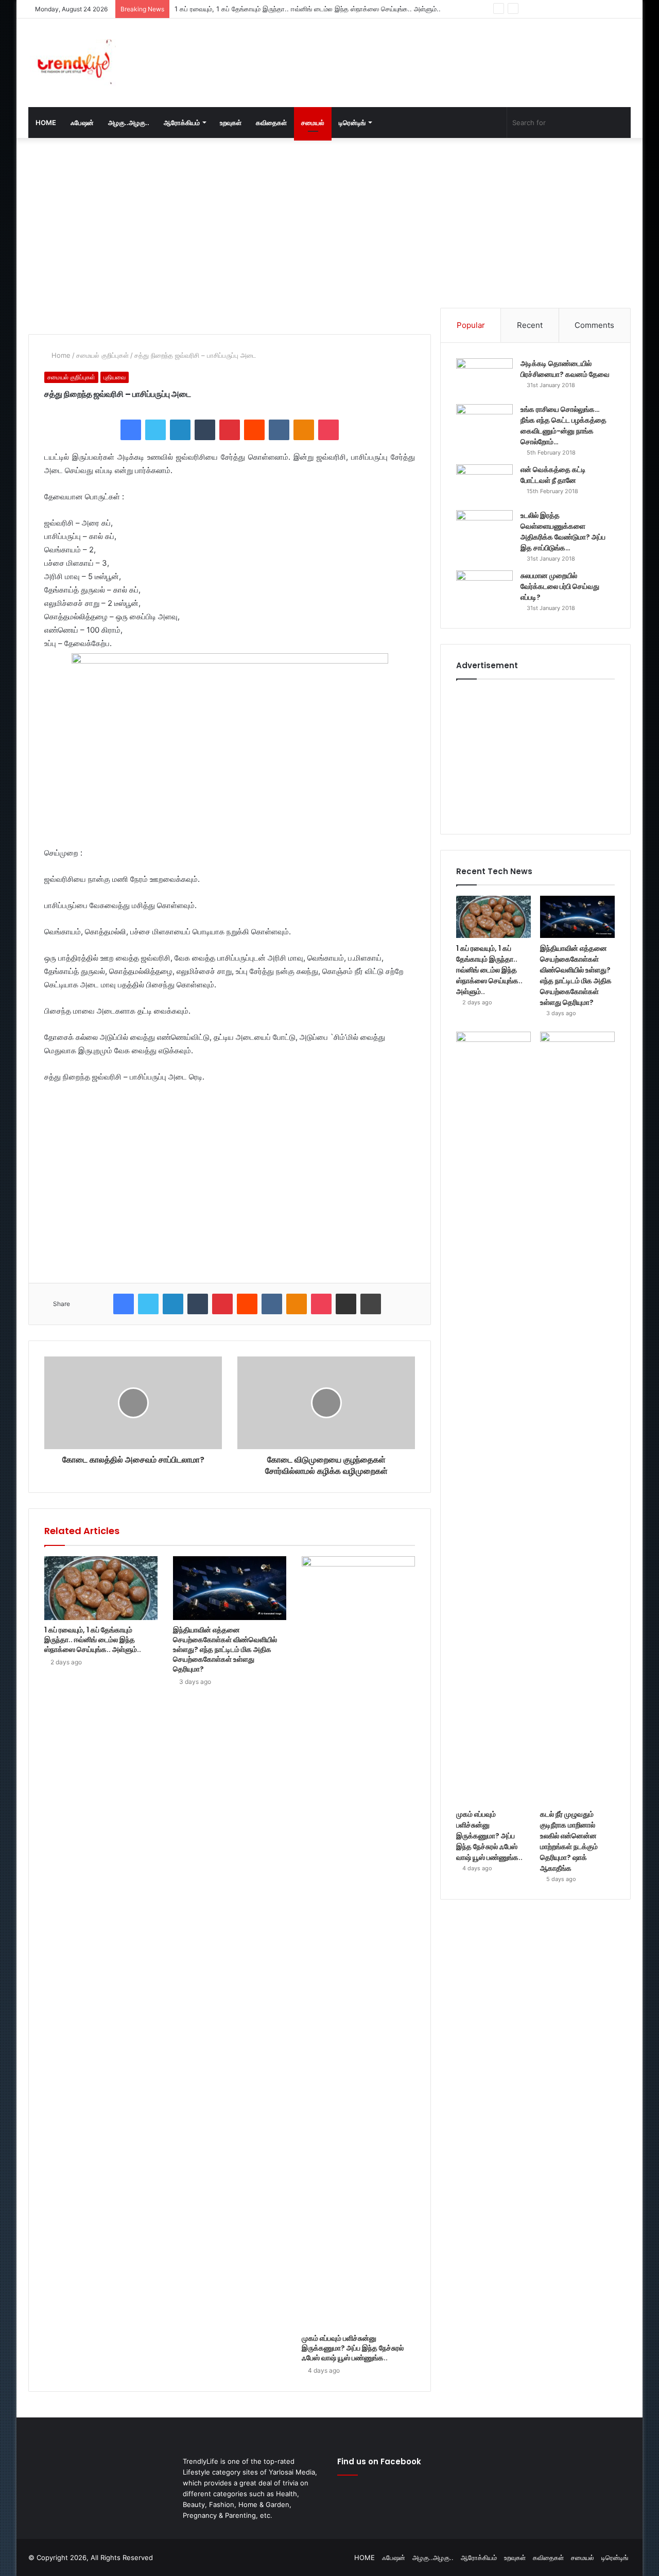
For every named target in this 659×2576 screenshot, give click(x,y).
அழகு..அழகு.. (129, 123)
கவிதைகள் (271, 123)
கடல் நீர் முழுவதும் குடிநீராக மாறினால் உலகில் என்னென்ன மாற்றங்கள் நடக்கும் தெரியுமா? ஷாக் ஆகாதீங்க (569, 1841)
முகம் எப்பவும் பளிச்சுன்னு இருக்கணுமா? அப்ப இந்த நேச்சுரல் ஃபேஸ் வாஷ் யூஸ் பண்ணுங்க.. (353, 2348)
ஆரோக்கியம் (182, 123)
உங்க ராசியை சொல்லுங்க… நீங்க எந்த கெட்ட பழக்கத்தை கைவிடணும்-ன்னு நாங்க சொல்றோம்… (563, 425)
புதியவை (115, 377)
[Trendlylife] (72, 63)
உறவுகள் (231, 123)
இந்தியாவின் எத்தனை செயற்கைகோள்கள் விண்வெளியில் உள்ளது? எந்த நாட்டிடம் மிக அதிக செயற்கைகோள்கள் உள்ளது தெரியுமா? (225, 1649)
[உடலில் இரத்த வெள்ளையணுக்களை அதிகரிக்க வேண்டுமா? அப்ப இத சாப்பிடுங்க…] (484, 529)
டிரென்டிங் (352, 123)
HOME (46, 123)
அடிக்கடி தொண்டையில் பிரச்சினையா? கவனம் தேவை (565, 369)
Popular (471, 325)
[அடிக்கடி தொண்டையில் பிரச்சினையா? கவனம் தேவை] (484, 378)
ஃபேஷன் (82, 123)
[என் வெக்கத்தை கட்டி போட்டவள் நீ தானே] (484, 484)
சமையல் (313, 123)
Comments (594, 325)
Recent (530, 325)
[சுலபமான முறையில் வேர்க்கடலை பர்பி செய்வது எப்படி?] (484, 590)
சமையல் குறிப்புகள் (102, 355)
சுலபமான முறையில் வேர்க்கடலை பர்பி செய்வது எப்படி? (560, 586)
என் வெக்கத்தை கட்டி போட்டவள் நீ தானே (553, 475)
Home (60, 355)
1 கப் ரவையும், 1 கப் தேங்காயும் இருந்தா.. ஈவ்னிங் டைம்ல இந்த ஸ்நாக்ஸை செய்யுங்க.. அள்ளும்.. (93, 1640)
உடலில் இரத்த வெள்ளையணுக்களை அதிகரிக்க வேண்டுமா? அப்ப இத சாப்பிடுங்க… (563, 532)
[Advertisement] (432, 52)
